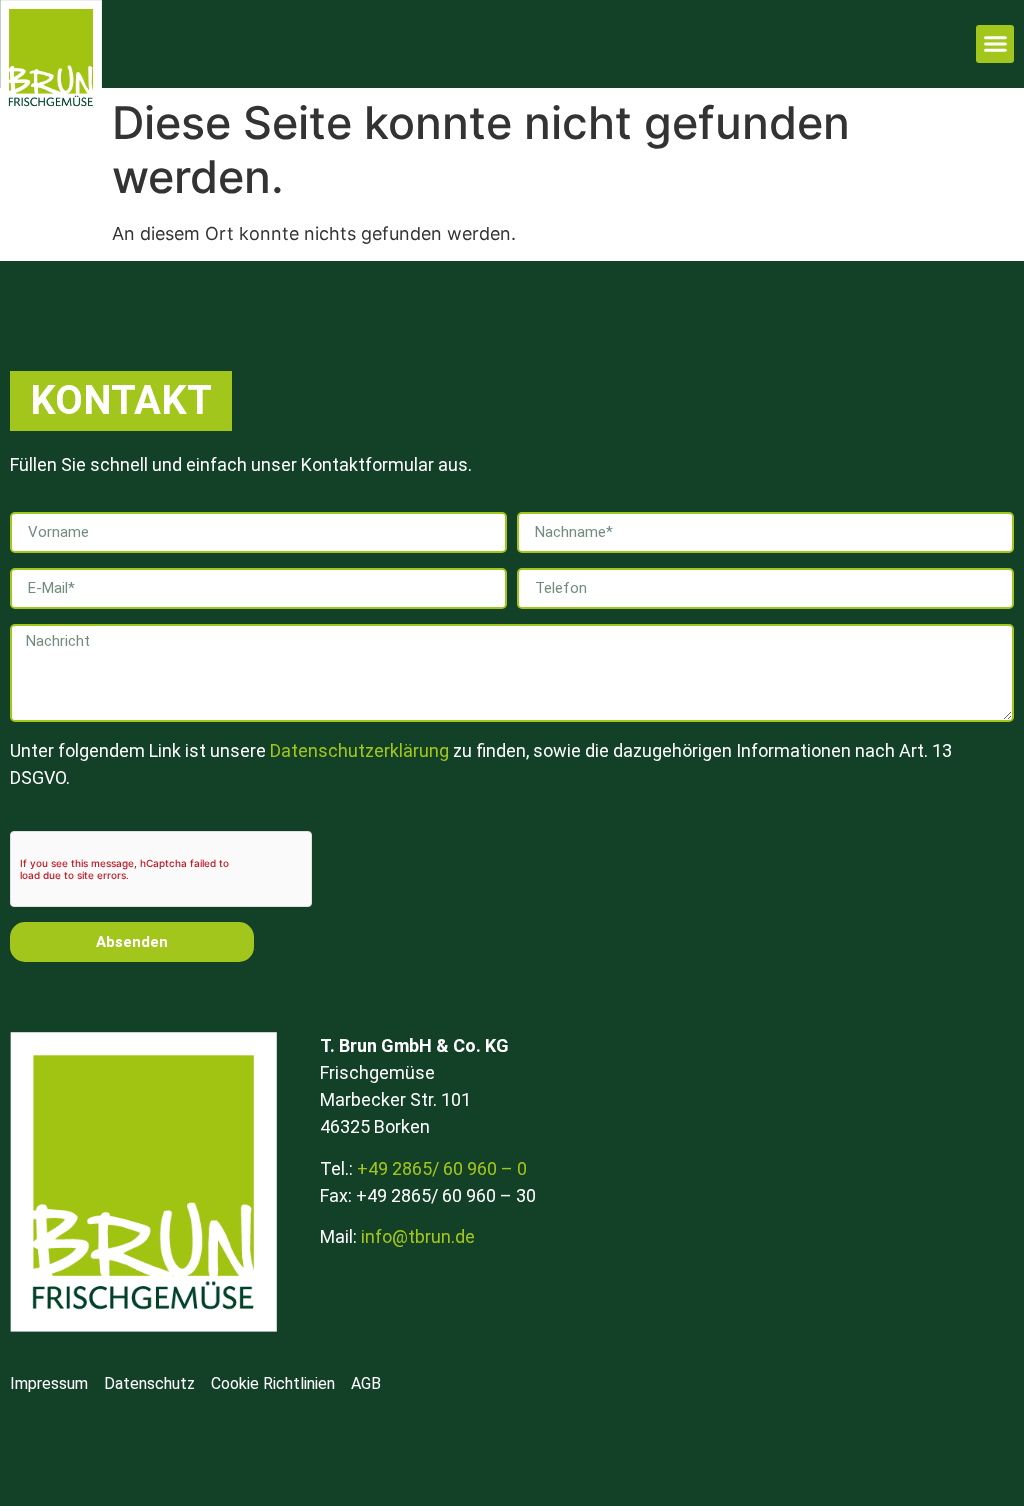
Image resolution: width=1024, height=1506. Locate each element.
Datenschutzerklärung (359, 750)
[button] (995, 44)
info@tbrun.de (418, 1236)
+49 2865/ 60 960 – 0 (442, 1168)
